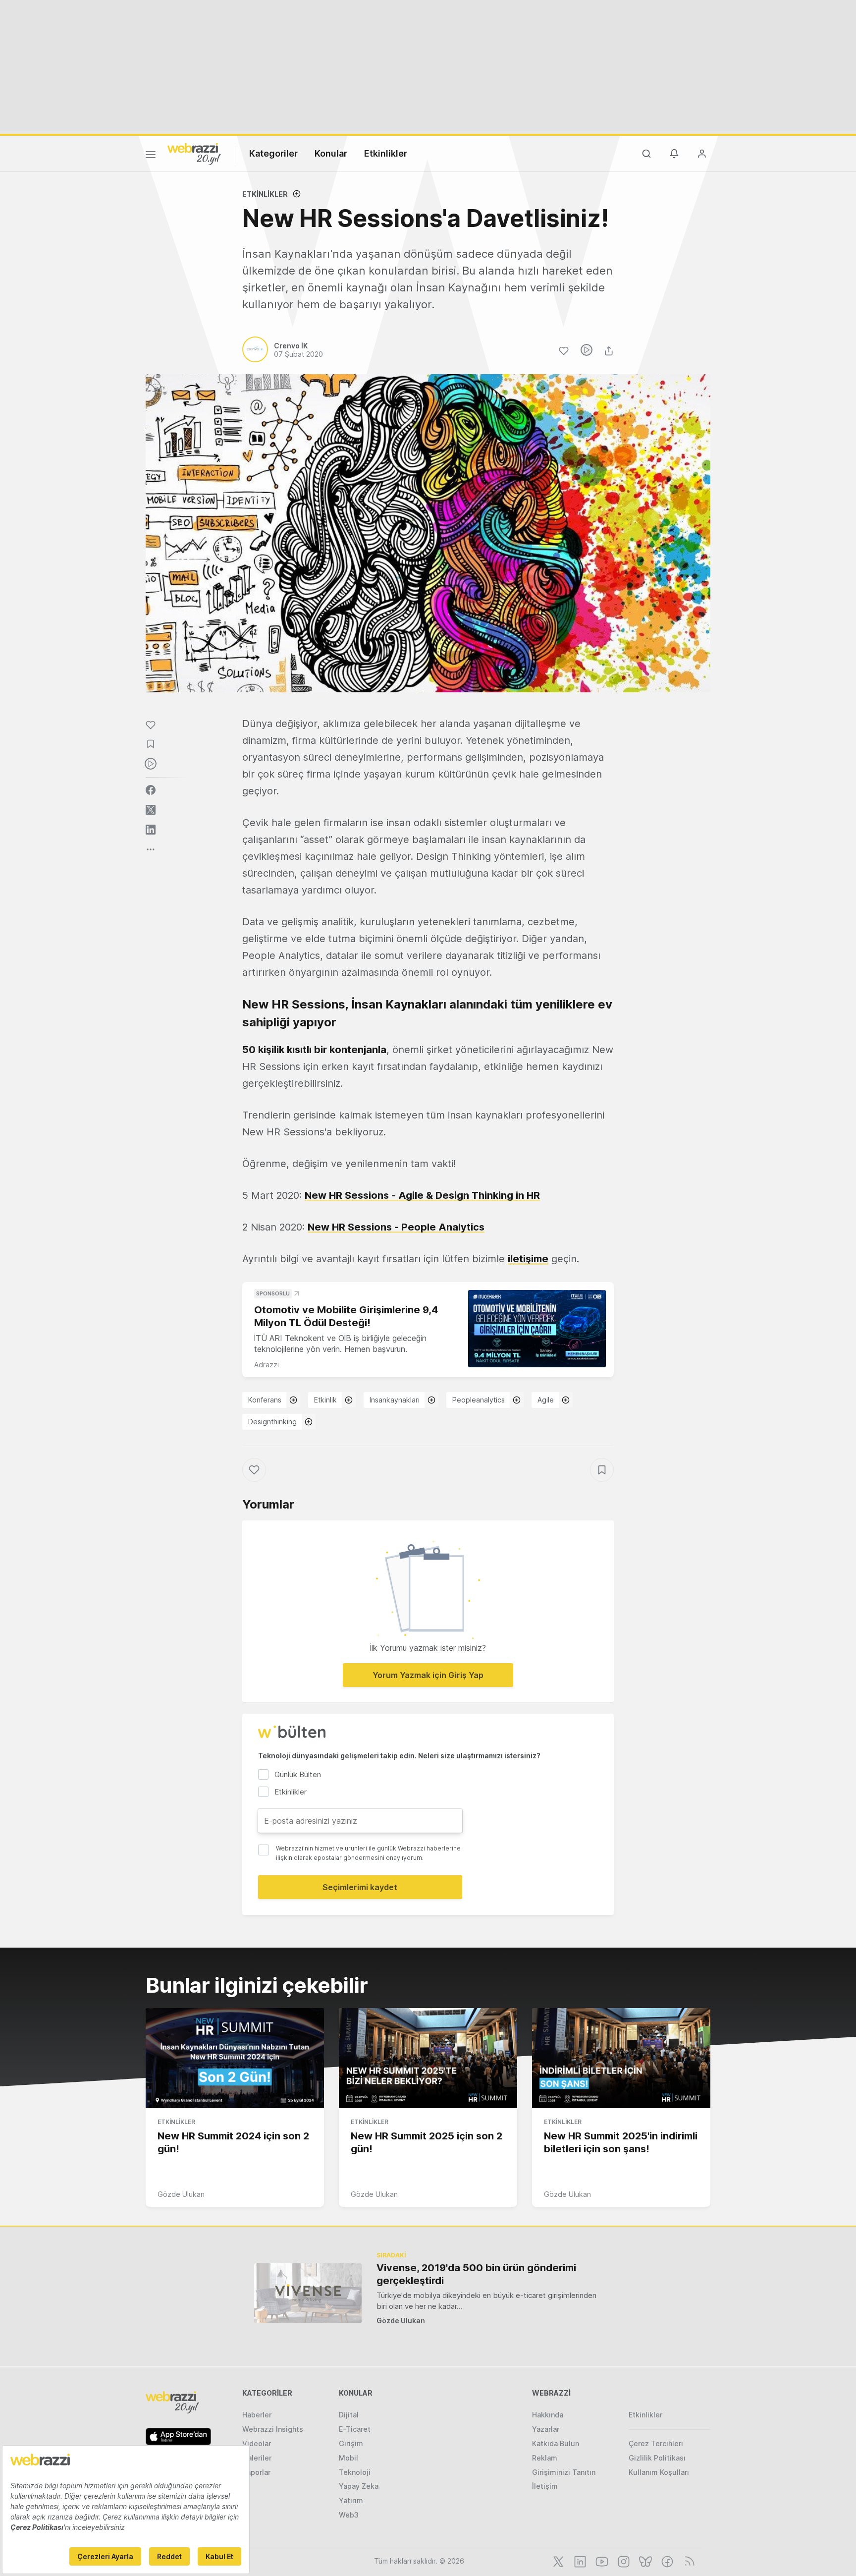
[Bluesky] (644, 2561)
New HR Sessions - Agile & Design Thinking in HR (422, 1195)
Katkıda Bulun (556, 2443)
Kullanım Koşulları (659, 2472)
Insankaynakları (395, 1400)
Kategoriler (273, 153)
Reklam (545, 2458)
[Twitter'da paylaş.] (151, 810)
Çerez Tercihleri (656, 2443)
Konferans (265, 1400)
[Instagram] (623, 2561)
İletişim (545, 2486)
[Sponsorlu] (537, 1329)
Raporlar (256, 2472)
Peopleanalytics (479, 1400)
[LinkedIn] (579, 2561)
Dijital (349, 2415)
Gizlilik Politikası (657, 2458)
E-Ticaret (355, 2429)
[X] (557, 2561)
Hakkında (548, 2415)
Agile (546, 1400)
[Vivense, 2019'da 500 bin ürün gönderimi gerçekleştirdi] (308, 2293)
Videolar (257, 2443)
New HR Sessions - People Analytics (396, 1227)
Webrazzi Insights (273, 2429)
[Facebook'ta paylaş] (151, 790)
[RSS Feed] (688, 2561)
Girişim (351, 2443)
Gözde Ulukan (181, 2194)
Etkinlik (325, 1400)
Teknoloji (355, 2472)
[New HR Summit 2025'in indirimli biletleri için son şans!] (621, 2058)
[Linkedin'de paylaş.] (151, 830)
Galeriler (257, 2458)
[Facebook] (666, 2561)
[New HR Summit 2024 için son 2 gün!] (235, 2058)
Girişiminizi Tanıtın (564, 2472)
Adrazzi (267, 1365)
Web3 (349, 2515)
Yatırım (351, 2500)
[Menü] (151, 156)
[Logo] (194, 153)
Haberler (257, 2415)
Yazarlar (546, 2429)
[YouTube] (601, 2561)
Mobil (348, 2458)
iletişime (528, 1259)
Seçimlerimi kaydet (360, 1887)
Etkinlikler (386, 153)
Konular (331, 153)
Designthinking (272, 1422)
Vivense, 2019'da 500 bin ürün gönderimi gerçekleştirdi (476, 2274)
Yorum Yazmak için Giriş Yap (428, 1675)
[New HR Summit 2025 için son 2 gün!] (428, 2058)
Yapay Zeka (359, 2486)
